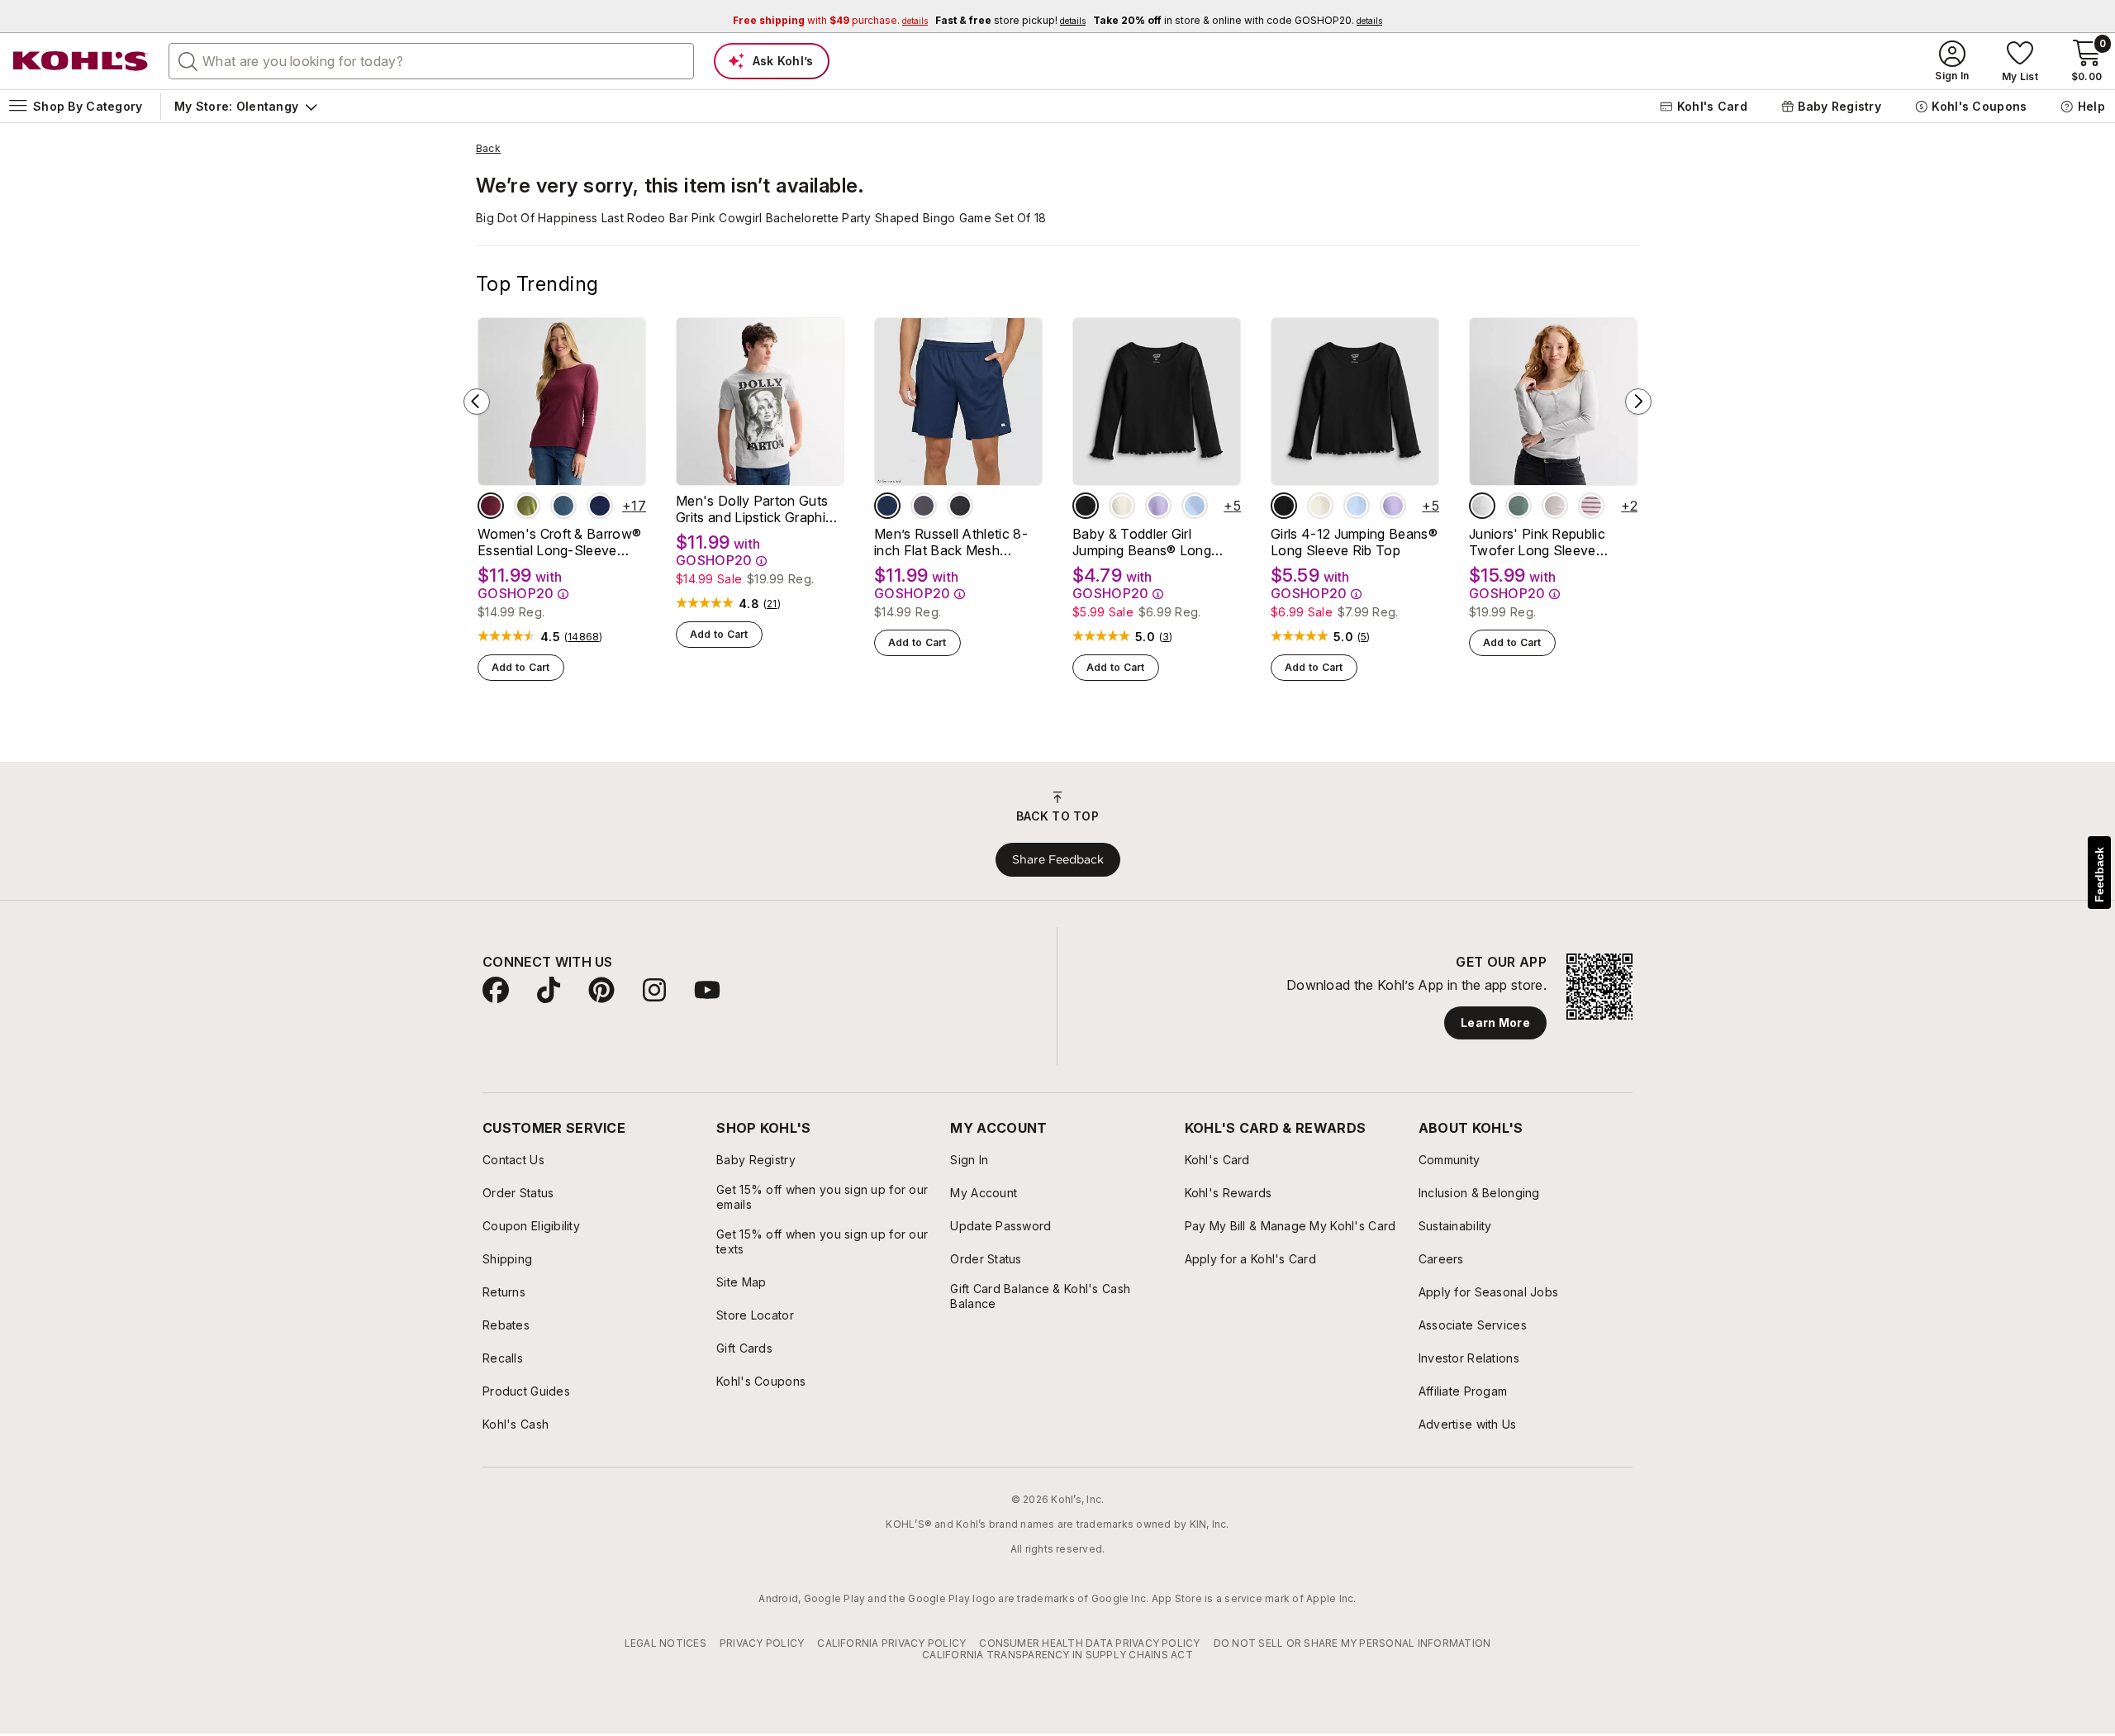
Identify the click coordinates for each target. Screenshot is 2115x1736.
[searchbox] (431, 61)
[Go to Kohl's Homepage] (81, 61)
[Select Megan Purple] (1158, 506)
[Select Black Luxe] (1086, 506)
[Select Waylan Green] (527, 506)
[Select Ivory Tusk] (1122, 506)
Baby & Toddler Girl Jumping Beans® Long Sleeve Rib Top (1142, 542)
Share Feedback (1058, 859)
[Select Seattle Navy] (600, 506)
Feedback (2099, 875)
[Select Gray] (1482, 506)
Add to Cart (521, 667)
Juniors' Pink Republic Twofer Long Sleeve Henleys (1537, 542)
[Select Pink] (1555, 506)
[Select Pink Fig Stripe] (1591, 506)
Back (488, 149)
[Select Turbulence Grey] (924, 506)
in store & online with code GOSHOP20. (1238, 20)
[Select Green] (1519, 506)
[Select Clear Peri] (1195, 506)
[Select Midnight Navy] (887, 506)
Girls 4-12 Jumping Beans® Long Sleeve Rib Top (1354, 542)
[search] (188, 60)
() (584, 637)
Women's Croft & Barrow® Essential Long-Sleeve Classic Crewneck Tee (559, 542)
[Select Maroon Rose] (491, 506)
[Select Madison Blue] (563, 506)
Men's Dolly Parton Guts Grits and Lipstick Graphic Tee (754, 509)
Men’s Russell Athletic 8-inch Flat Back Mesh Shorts (951, 542)
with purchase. (830, 20)
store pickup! (1010, 20)
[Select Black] (960, 506)
